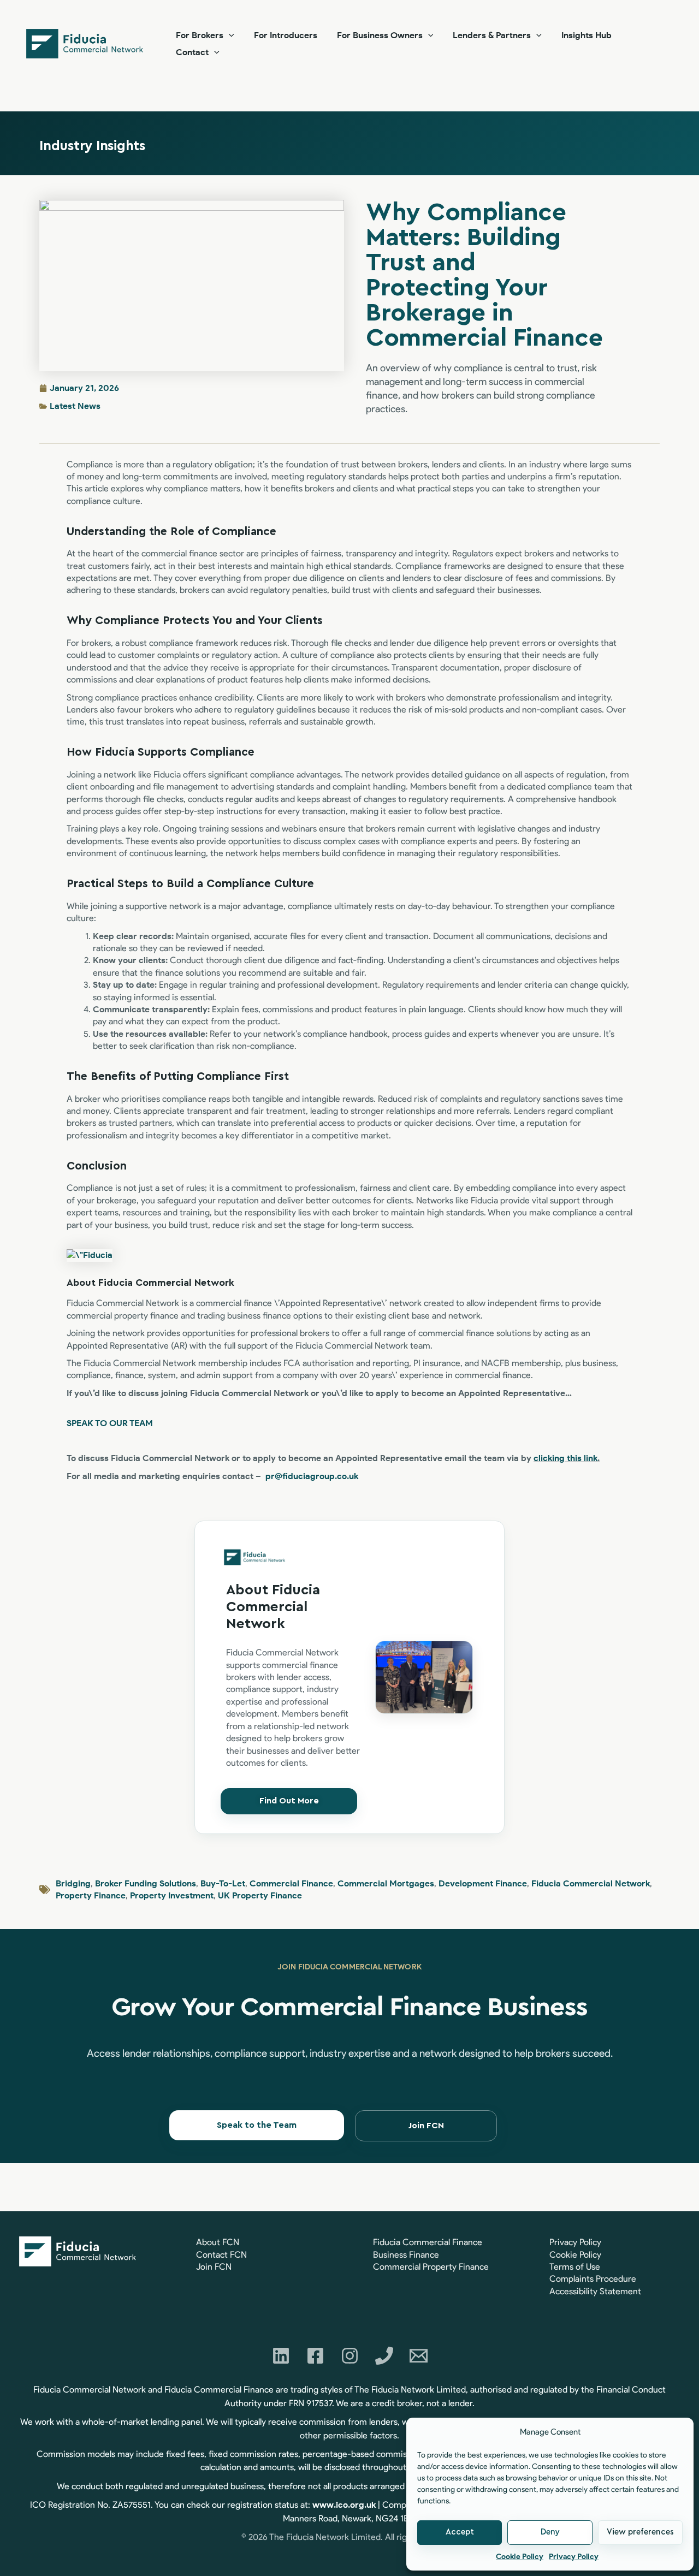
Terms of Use (575, 2267)
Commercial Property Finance (431, 2267)
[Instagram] (350, 2356)
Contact (192, 52)
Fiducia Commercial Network (591, 1883)
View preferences (640, 2532)
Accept (460, 2532)
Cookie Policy (520, 2557)
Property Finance (91, 1895)
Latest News (75, 406)
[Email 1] (419, 2356)
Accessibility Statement (595, 2291)
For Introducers (286, 35)
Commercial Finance (291, 1883)
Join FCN (214, 2267)
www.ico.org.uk (344, 2505)
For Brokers (200, 35)
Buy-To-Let (223, 1883)
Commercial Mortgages (386, 1883)
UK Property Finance (260, 1895)
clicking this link (565, 1458)
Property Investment (172, 1895)
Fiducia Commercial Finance (428, 2242)
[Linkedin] (281, 2356)
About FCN (218, 2242)
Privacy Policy (574, 2557)
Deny (550, 2532)
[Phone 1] (384, 2356)
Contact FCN (221, 2255)
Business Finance (406, 2255)
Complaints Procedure (593, 2279)
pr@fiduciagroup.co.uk (312, 1476)
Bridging (73, 1883)
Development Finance (483, 1883)
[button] (229, 35)
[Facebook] (315, 2356)
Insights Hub (587, 35)
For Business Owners (380, 35)
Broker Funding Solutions (146, 1883)
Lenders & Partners (492, 35)
